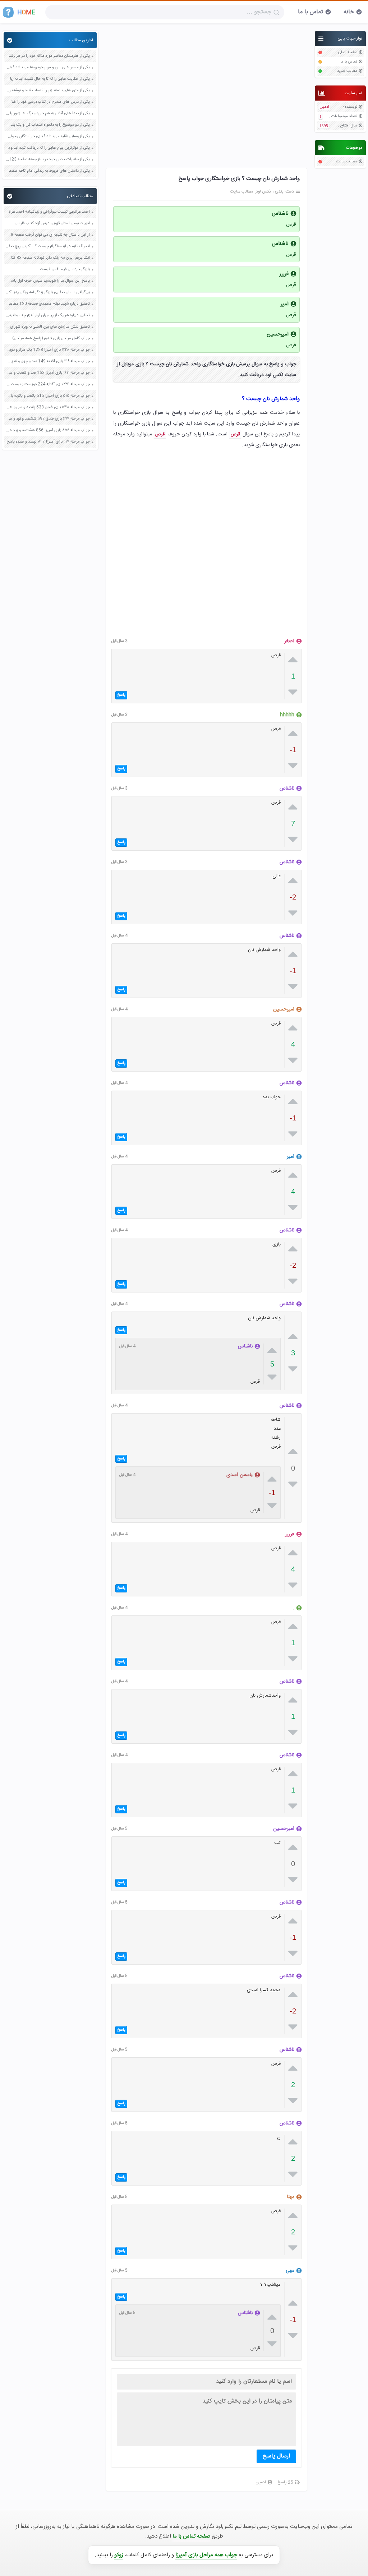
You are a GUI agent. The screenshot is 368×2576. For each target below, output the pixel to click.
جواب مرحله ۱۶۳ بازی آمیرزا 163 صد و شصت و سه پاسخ (48, 373)
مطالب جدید (347, 71)
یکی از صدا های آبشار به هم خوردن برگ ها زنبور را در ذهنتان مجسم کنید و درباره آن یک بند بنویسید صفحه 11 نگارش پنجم (48, 114)
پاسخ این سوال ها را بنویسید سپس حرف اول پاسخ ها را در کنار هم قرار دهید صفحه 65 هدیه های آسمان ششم (48, 281)
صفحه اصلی (348, 53)
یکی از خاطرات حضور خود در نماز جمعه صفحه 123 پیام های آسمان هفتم (48, 160)
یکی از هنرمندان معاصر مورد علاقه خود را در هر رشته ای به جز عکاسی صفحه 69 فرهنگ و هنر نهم (48, 56)
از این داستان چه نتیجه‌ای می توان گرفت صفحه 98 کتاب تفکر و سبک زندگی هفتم (48, 235)
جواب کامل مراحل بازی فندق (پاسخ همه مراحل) (51, 339)
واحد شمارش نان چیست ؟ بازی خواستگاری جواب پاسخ (239, 179)
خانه (349, 12)
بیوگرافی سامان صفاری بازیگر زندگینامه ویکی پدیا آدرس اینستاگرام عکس (48, 293)
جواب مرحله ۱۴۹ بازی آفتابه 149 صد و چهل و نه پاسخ (48, 362)
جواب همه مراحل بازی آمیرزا (206, 2555)
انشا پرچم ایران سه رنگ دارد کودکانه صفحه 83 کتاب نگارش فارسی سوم (48, 258)
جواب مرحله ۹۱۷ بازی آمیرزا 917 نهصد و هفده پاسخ (48, 442)
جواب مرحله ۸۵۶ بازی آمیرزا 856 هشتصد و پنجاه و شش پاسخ (48, 431)
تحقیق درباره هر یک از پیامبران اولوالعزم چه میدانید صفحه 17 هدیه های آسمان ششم (48, 316)
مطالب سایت (347, 162)
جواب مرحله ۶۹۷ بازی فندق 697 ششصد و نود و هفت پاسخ (48, 419)
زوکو (119, 2555)
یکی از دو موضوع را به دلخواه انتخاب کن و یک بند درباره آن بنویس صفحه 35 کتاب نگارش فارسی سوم (48, 125)
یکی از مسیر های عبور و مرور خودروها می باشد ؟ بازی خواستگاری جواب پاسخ (48, 68)
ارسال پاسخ (276, 2456)
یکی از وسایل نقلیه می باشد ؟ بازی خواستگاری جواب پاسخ (48, 137)
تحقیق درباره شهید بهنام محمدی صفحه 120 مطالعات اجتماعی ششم (48, 304)
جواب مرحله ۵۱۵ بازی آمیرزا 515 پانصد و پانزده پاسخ (48, 396)
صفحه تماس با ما (191, 2536)
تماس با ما (310, 12)
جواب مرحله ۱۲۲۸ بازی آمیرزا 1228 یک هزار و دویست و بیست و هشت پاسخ (48, 350)
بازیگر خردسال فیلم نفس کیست (65, 270)
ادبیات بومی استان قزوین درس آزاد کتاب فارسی (52, 224)
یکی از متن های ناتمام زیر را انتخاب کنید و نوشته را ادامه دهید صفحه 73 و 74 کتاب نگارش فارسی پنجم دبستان (48, 91)
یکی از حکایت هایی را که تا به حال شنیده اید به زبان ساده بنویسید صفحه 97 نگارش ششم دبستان (48, 79)
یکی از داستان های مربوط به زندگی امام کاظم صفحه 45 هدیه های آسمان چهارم (48, 171)
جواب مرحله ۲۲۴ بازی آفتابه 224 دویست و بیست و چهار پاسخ (48, 385)
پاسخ (121, 695)
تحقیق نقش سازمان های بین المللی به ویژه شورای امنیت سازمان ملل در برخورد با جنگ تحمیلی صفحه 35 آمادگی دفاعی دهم (48, 327)
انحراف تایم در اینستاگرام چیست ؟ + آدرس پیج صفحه (48, 247)
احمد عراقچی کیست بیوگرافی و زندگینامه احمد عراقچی (48, 212)
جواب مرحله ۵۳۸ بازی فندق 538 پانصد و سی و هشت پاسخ (48, 408)
